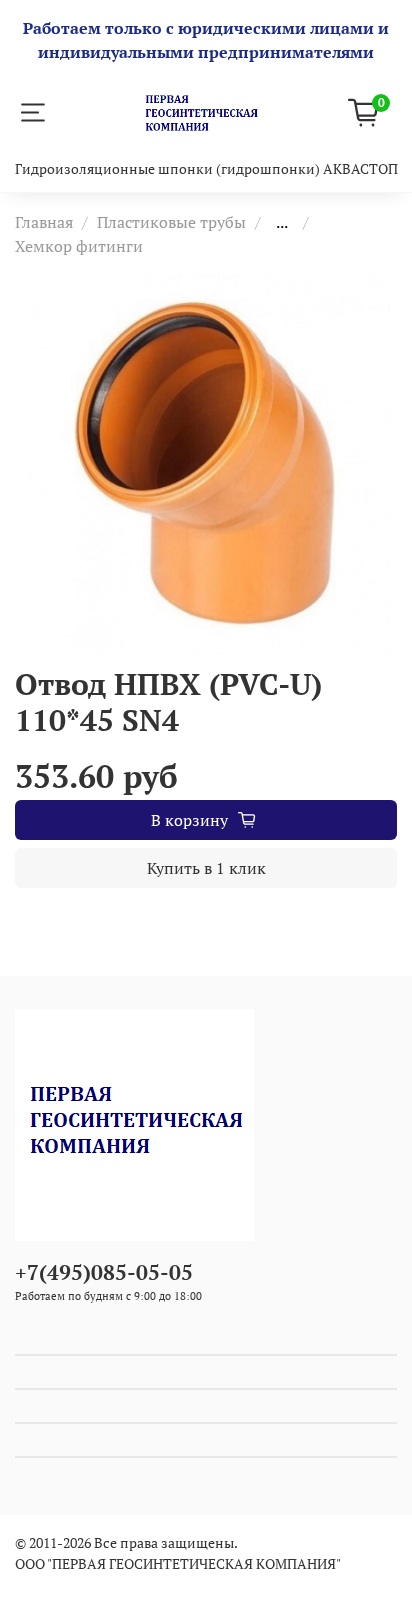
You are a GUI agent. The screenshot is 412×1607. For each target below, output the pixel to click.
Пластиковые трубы (171, 222)
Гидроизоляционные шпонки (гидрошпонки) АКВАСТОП (206, 168)
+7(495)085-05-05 (104, 1272)
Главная (44, 222)
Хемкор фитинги (79, 246)
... (282, 222)
